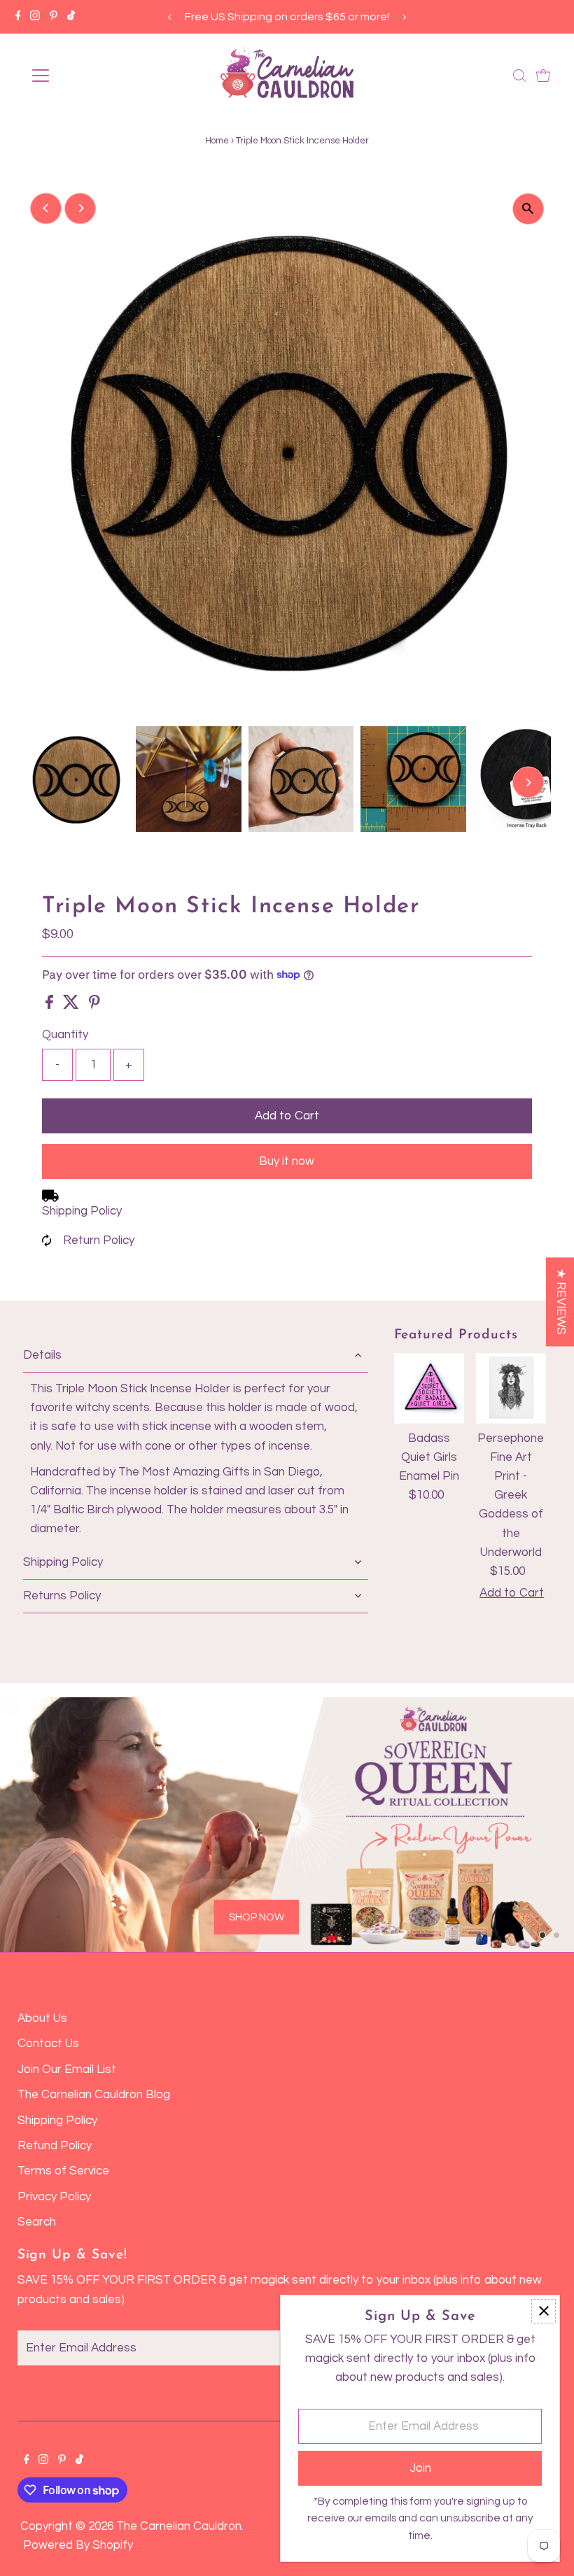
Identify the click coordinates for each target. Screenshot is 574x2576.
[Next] (404, 17)
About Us (42, 2018)
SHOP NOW (257, 1917)
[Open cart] (543, 76)
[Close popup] (544, 2311)
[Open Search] (519, 76)
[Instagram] (35, 17)
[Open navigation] (86, 76)
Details (42, 1355)
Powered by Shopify (78, 2545)
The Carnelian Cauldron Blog (94, 2095)
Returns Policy (62, 1596)
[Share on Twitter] (72, 1005)
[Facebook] (18, 17)
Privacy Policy (54, 2197)
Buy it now (287, 1161)
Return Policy (99, 1240)
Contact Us (48, 2044)
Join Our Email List (67, 2069)
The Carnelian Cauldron (179, 2526)
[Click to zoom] (528, 209)
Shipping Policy (82, 1211)
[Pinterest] (54, 17)
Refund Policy (55, 2146)
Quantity (65, 1035)
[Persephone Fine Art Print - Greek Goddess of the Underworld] (511, 1388)
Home (217, 141)
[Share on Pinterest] (94, 1005)
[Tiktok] (71, 17)
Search (37, 2222)
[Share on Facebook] (51, 1005)
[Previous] (170, 17)
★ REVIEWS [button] (561, 1302)
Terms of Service (63, 2171)
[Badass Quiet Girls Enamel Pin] (429, 1388)
